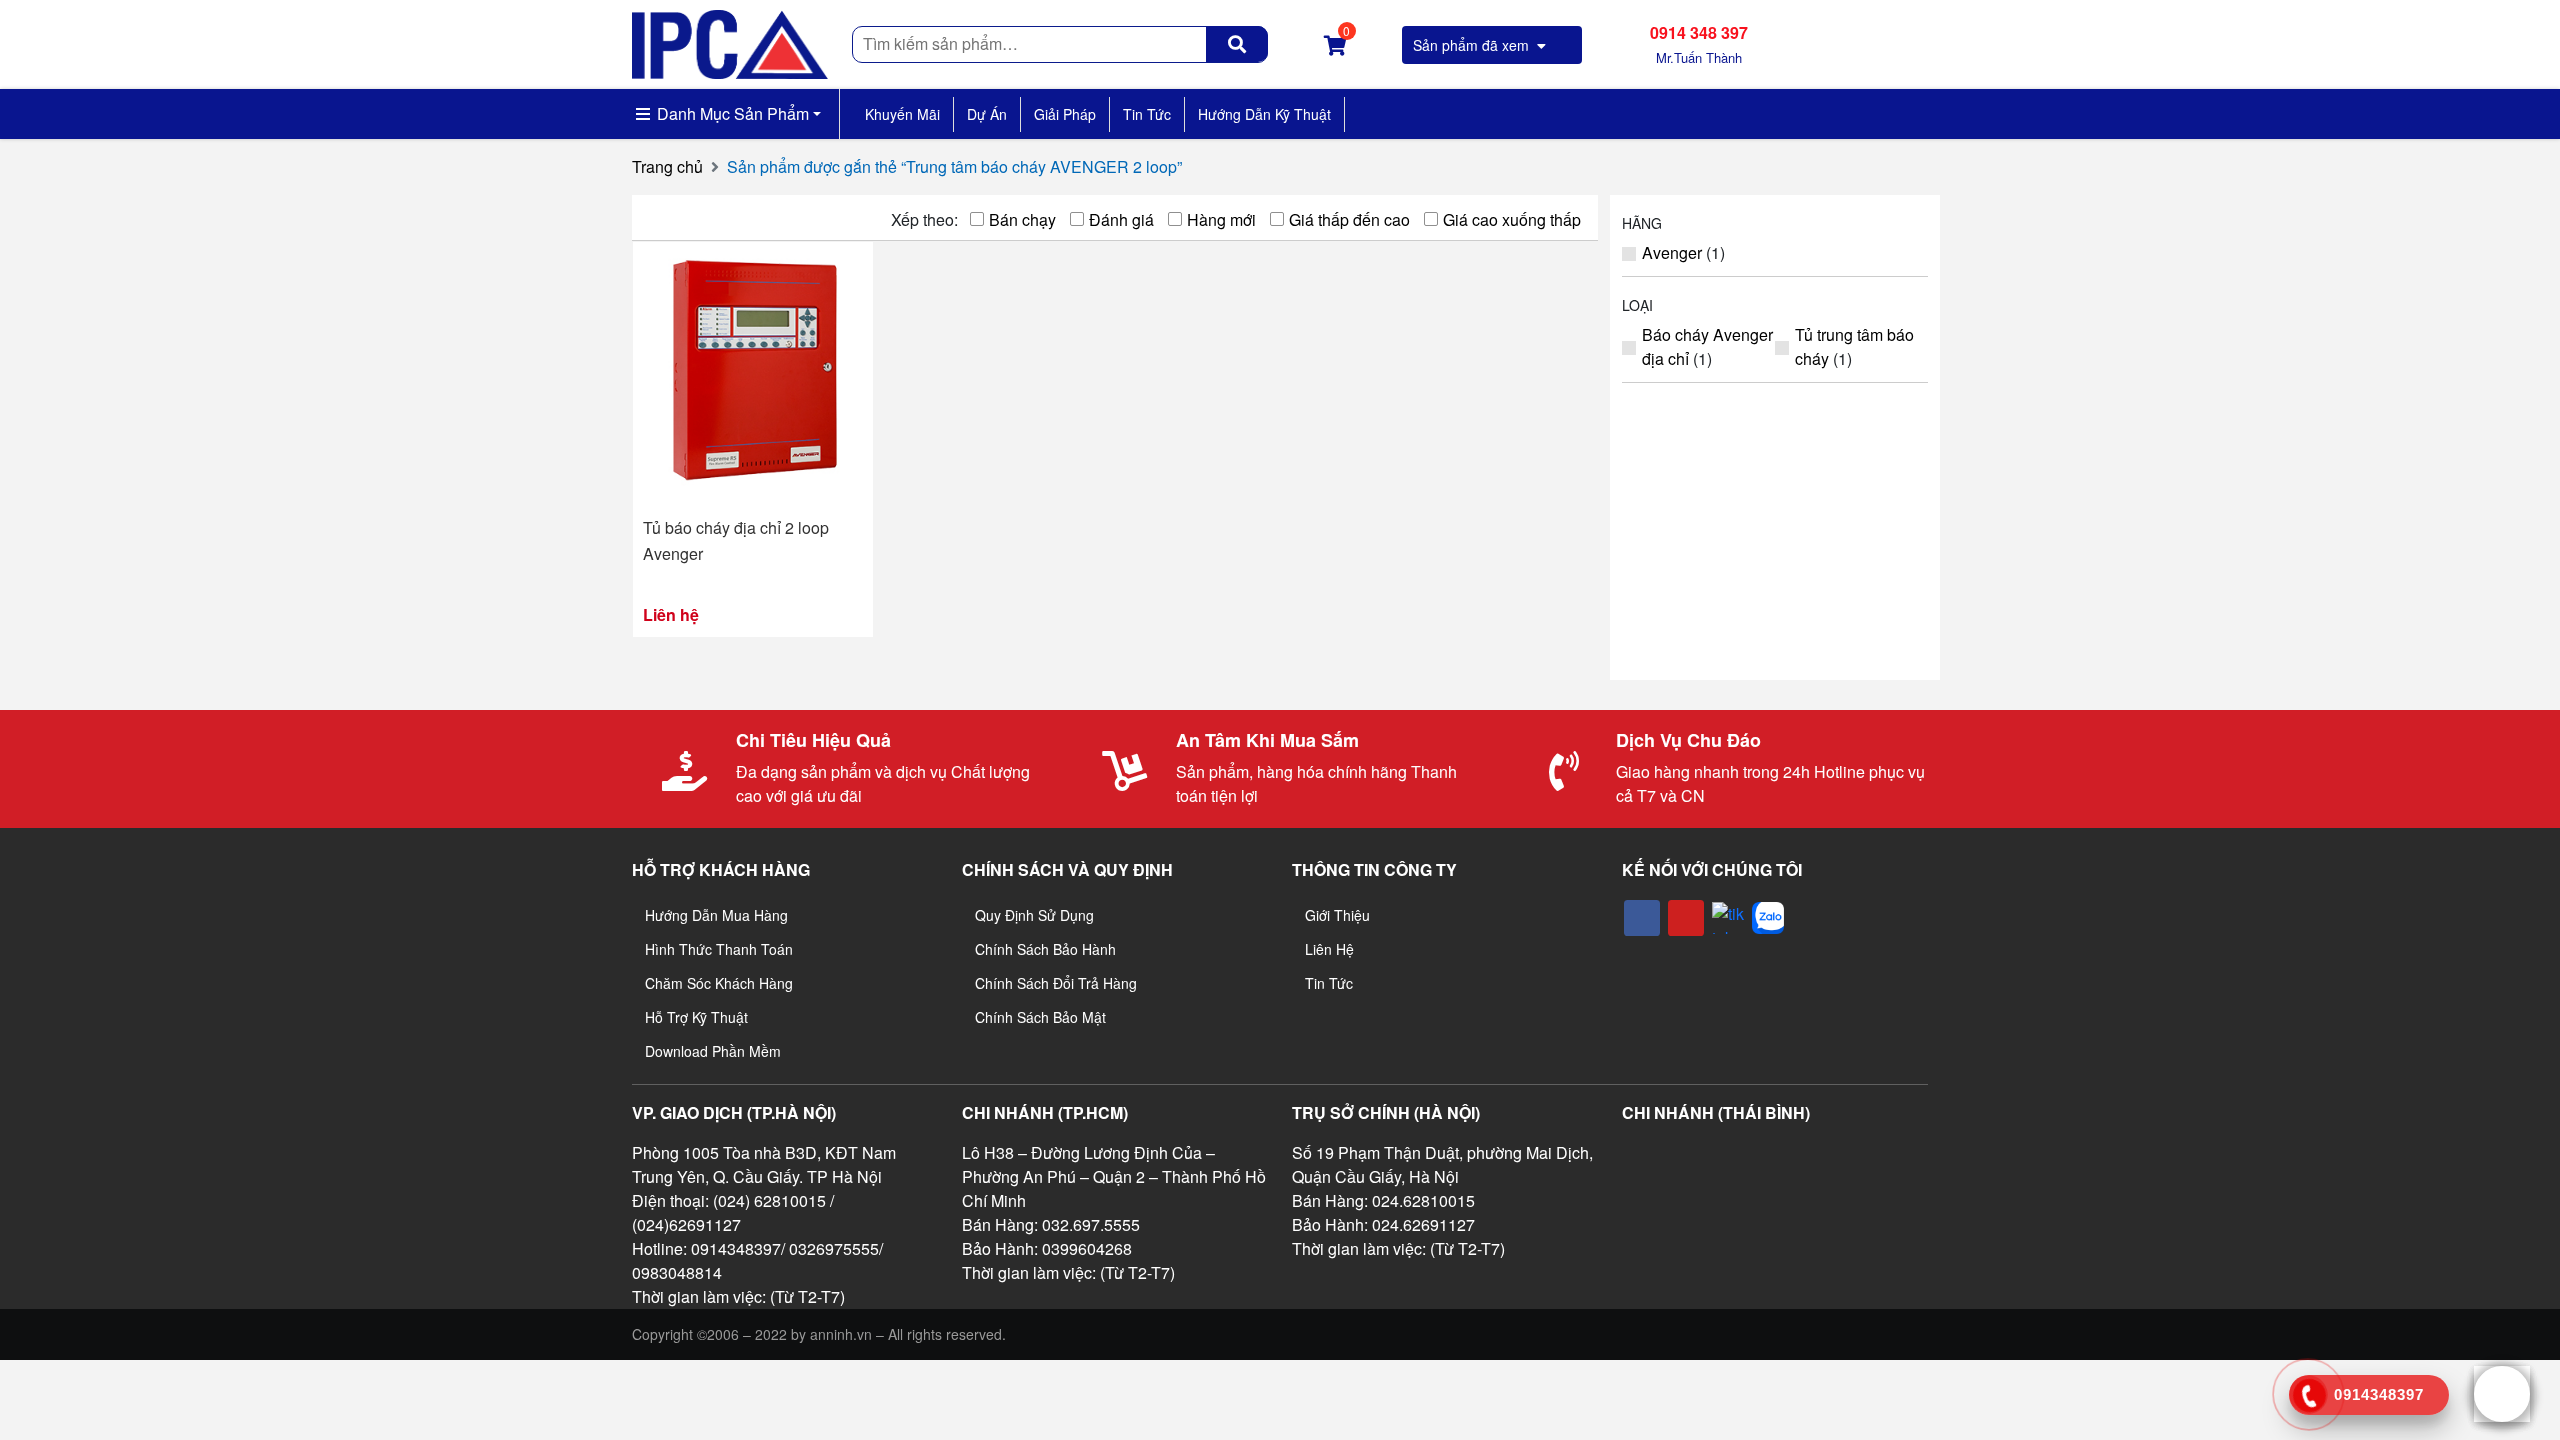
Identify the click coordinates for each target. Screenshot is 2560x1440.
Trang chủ (667, 166)
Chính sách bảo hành (1045, 949)
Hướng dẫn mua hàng (716, 915)
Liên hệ (1329, 949)
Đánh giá (1121, 219)
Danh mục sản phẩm (731, 113)
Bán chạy (1022, 219)
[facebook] (1642, 918)
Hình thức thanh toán (719, 949)
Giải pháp (1065, 114)
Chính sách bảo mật (1040, 1017)
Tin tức (1147, 114)
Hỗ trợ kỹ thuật (696, 1017)
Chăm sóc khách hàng (719, 983)
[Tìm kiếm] (1237, 44)
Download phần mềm (713, 1051)
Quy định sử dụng (1034, 915)
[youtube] (1686, 918)
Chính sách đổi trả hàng (1056, 983)
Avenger (1672, 252)
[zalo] (1768, 918)
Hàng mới (1221, 219)
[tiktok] (1728, 918)
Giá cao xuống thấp (1512, 219)
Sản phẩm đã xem (1473, 45)
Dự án (987, 114)
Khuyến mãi (902, 114)
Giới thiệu (1337, 915)
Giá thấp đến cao (1349, 219)
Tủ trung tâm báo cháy (1854, 346)
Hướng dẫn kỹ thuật (1264, 114)
